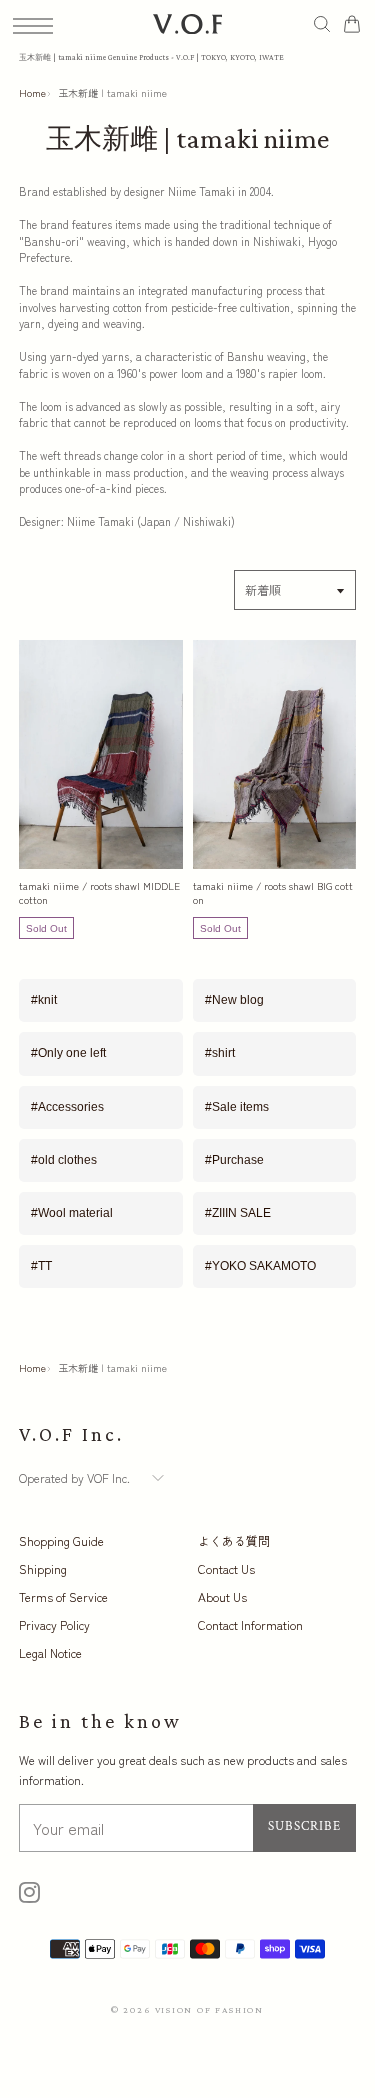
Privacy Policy (54, 1624)
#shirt (220, 1053)
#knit (44, 1000)
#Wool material (72, 1213)
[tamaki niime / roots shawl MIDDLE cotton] (101, 754)
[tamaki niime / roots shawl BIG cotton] (275, 754)
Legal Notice (50, 1652)
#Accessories (67, 1107)
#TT (41, 1266)
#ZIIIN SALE (238, 1213)
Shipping (43, 1568)
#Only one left (68, 1053)
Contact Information (250, 1624)
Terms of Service (63, 1596)
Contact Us (226, 1568)
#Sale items (237, 1107)
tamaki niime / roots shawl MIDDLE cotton (99, 892)
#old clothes (64, 1160)
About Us (222, 1596)
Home (32, 92)
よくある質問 (234, 1540)
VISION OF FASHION (210, 2009)
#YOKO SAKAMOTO (260, 1266)
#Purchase (234, 1160)
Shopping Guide (61, 1540)
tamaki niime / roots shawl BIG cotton (273, 892)
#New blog (234, 1000)
